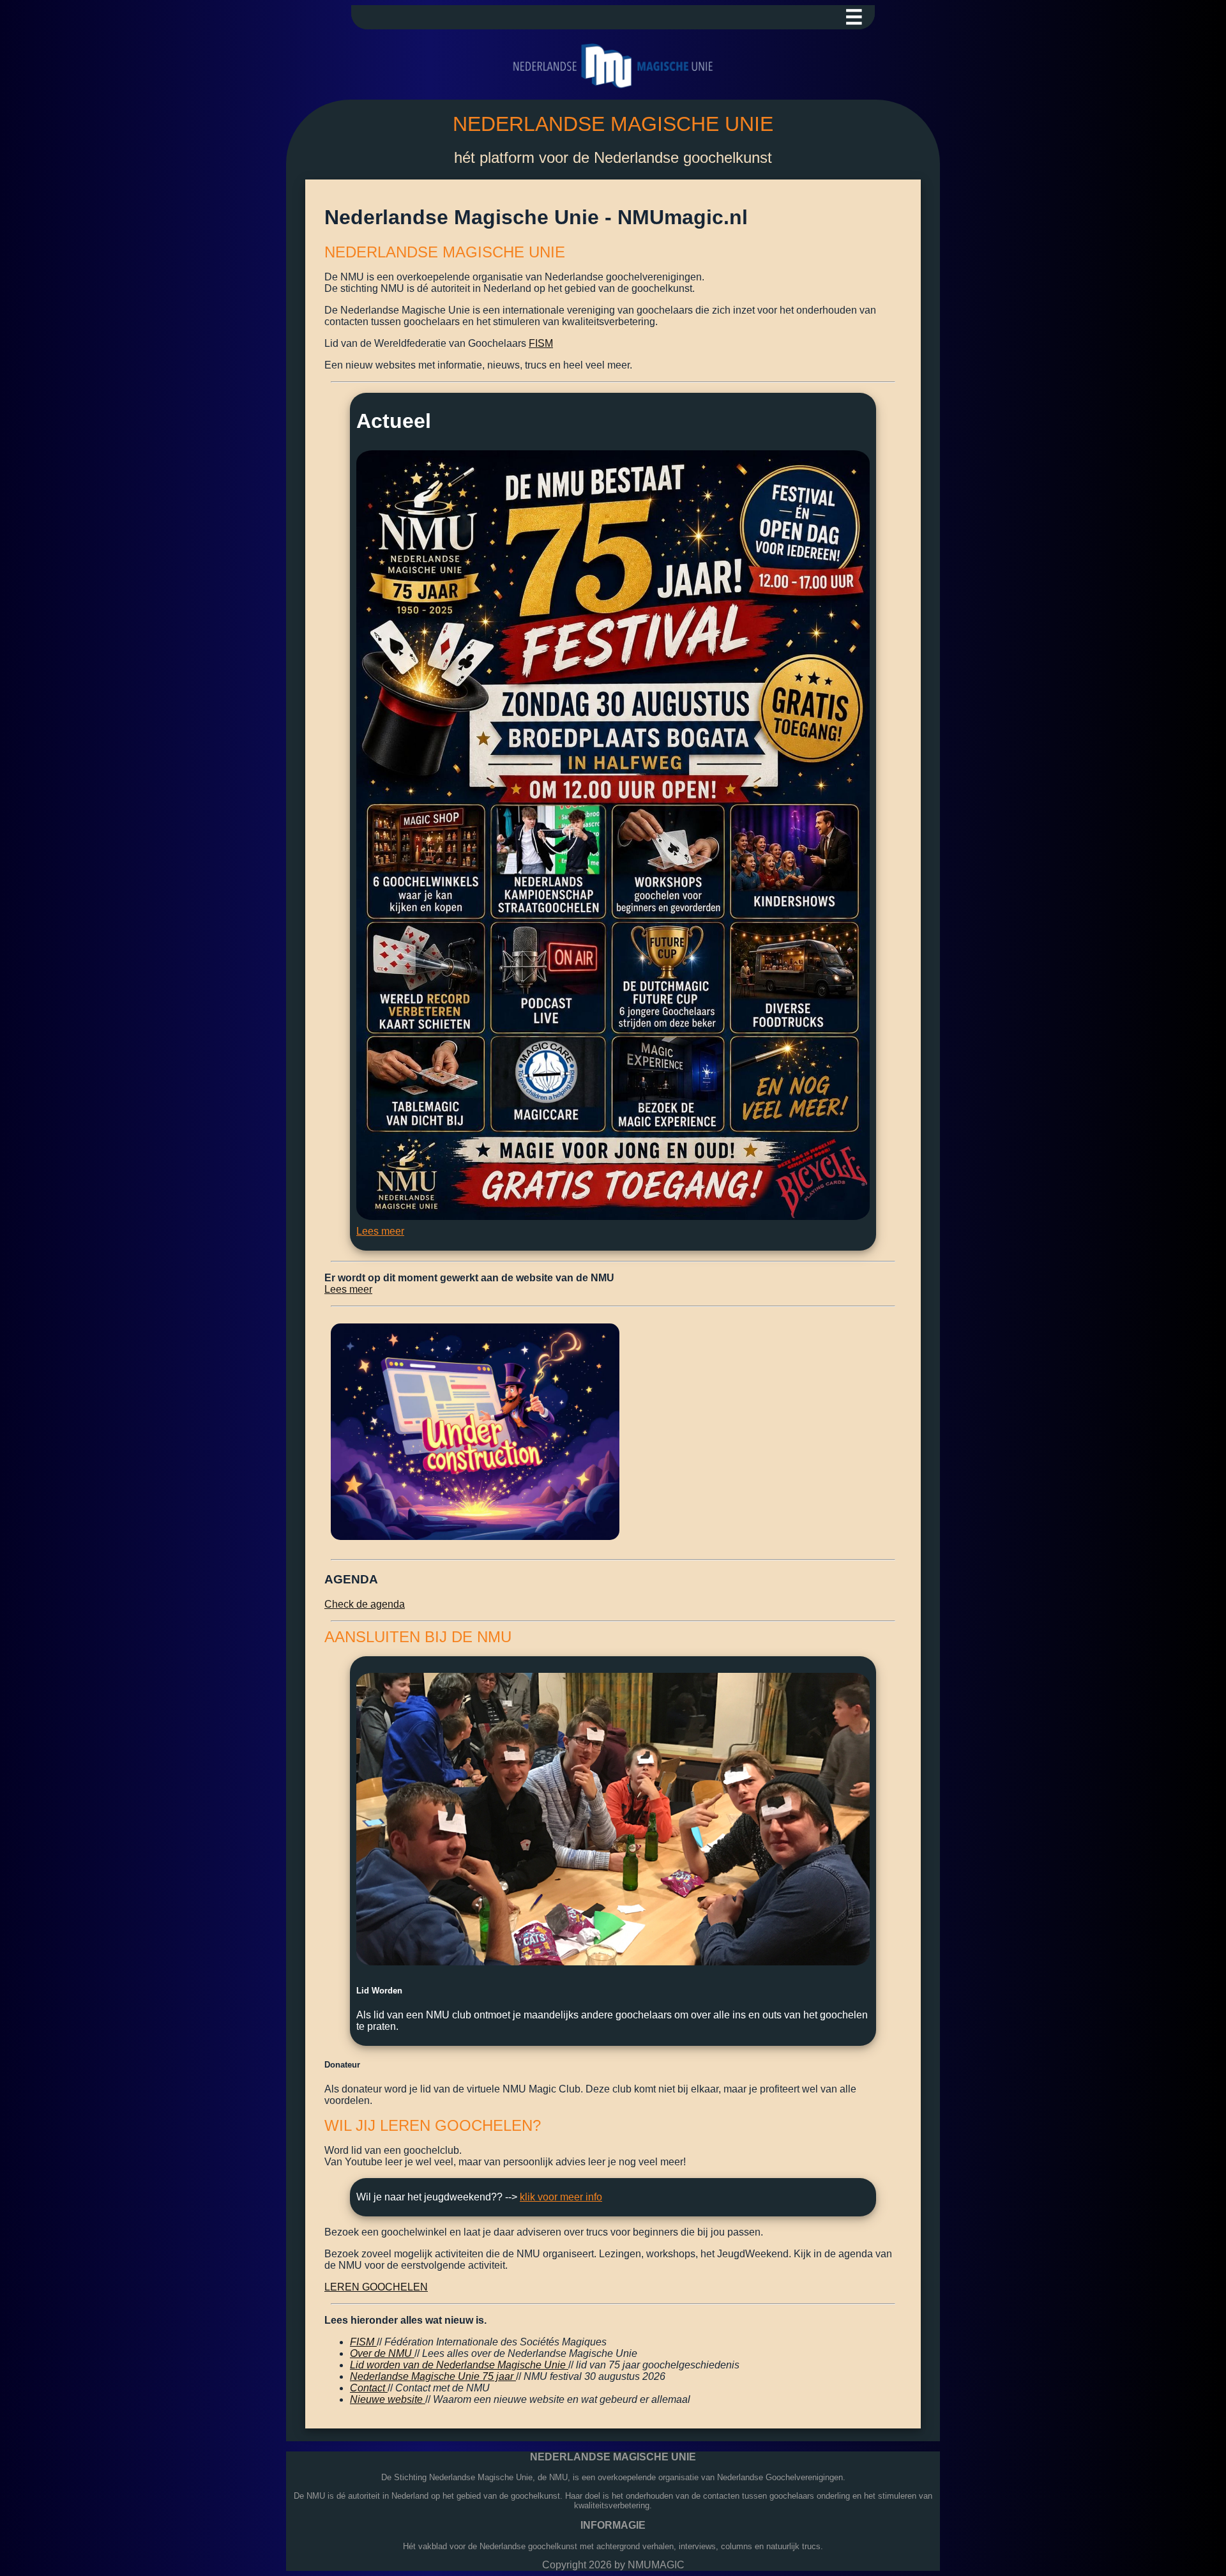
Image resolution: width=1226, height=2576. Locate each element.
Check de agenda (365, 1604)
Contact (369, 2388)
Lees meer (380, 1231)
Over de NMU (382, 2353)
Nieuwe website (388, 2399)
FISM (541, 343)
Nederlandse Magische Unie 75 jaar (433, 2376)
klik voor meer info (561, 2197)
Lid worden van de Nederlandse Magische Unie (459, 2365)
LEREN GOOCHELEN (376, 2287)
